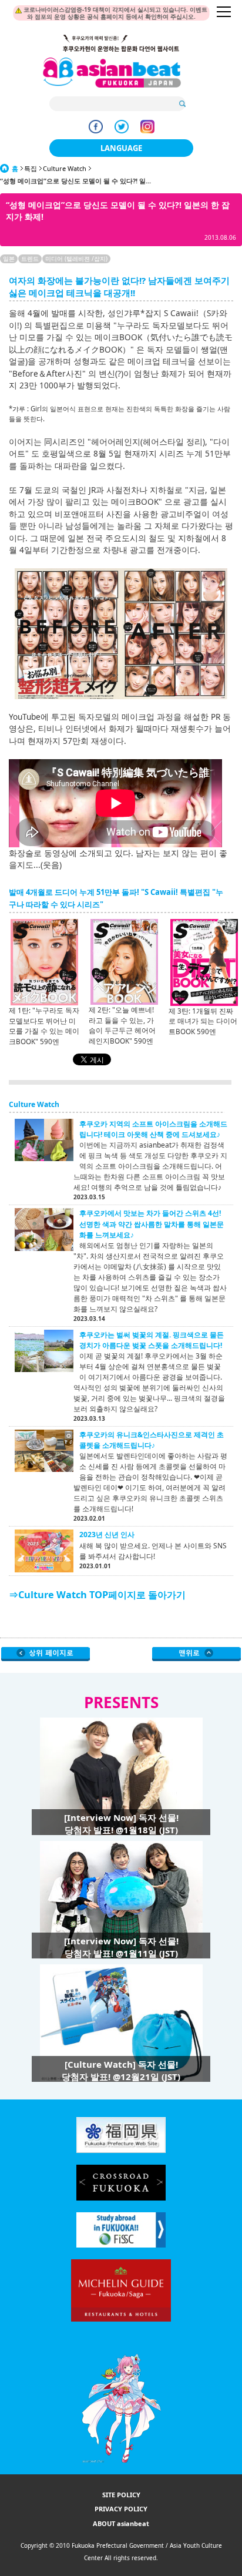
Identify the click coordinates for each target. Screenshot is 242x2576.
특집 (31, 168)
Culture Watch (65, 168)
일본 (9, 259)
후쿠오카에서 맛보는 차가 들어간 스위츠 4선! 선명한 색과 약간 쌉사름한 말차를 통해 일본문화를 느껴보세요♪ (152, 1224)
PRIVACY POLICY (121, 2509)
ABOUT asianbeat (121, 2523)
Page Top (196, 1654)
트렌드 (30, 259)
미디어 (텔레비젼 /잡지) (76, 259)
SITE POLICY (121, 2495)
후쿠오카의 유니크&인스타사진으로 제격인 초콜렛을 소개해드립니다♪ (152, 1440)
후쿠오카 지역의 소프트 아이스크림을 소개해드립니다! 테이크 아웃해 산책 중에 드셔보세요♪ (153, 1129)
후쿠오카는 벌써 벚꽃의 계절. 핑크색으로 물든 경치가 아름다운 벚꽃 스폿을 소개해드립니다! (152, 1340)
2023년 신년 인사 (107, 1534)
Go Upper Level (46, 1654)
